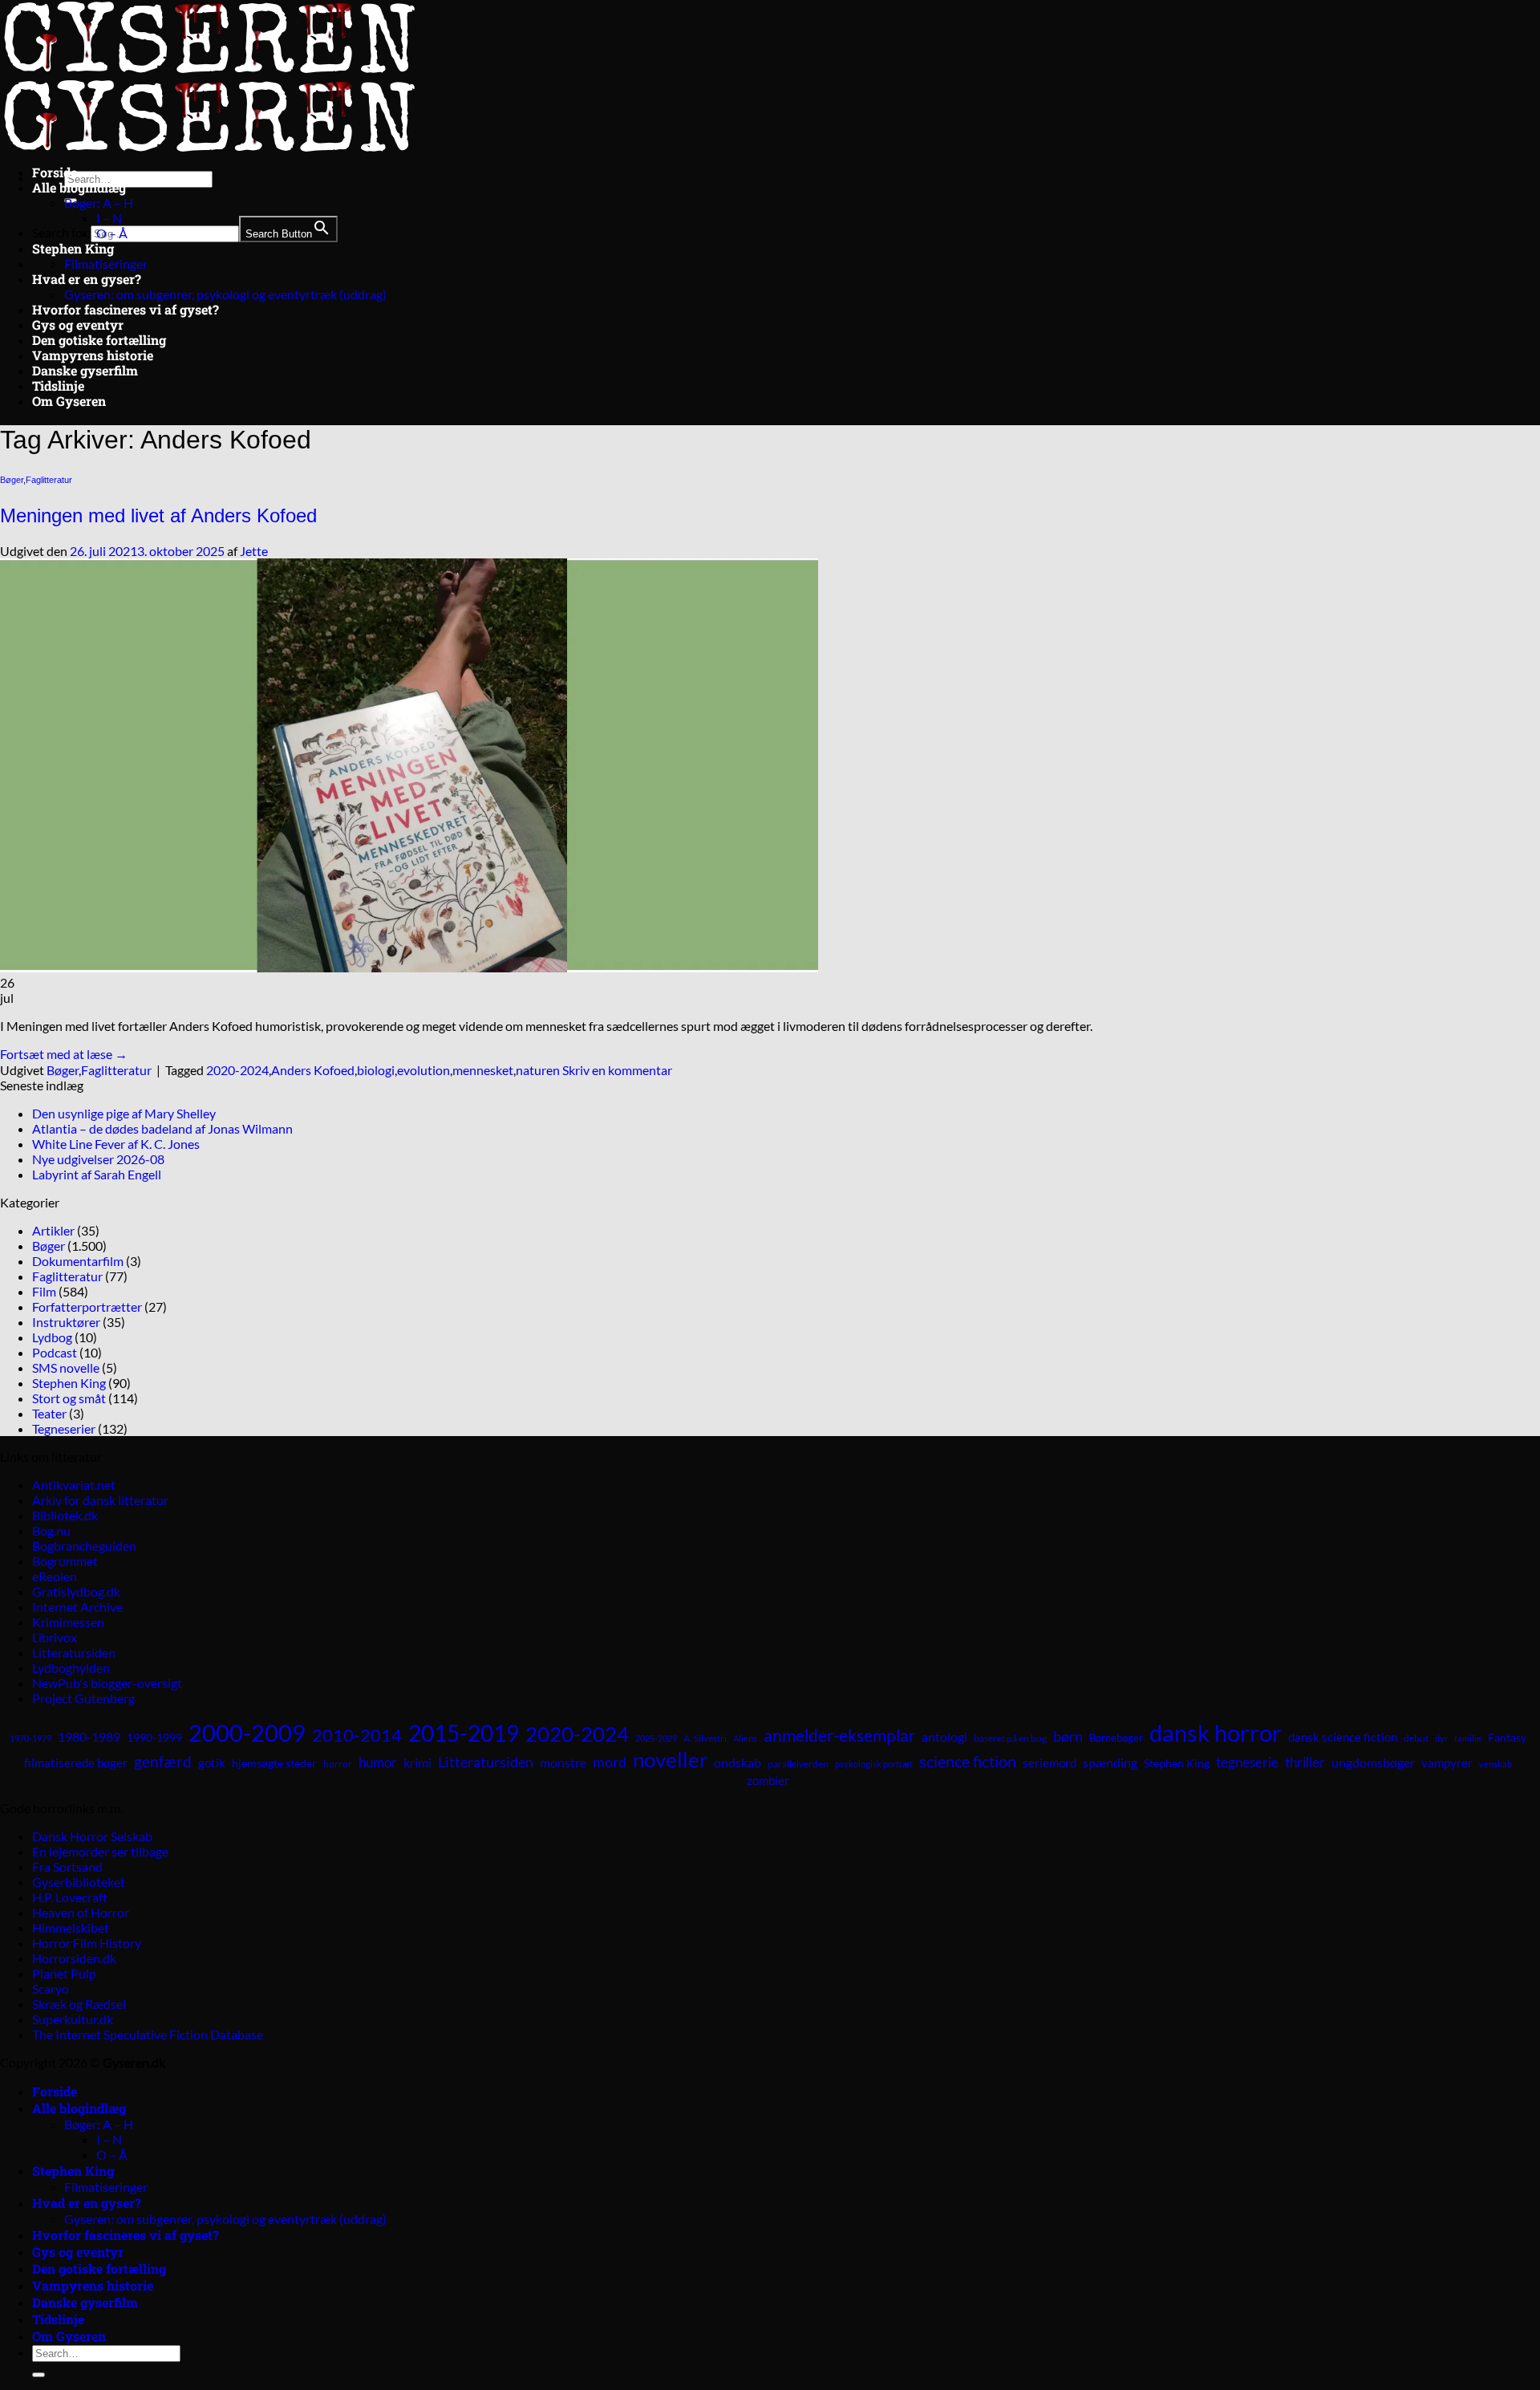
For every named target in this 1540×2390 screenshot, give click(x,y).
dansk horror (1216, 1733)
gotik (212, 1763)
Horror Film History (87, 1943)
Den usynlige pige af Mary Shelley (124, 1113)
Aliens (745, 1738)
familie (1468, 1738)
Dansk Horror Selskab (92, 1836)
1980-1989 (89, 1737)
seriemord (1050, 1763)
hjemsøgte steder (274, 1763)
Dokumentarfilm (78, 1261)
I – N (109, 218)
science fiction (968, 1761)
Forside (55, 172)
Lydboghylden (71, 1668)
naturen (538, 1070)
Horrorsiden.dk (74, 1958)
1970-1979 (30, 1738)
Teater (49, 1413)
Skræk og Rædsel (79, 2004)
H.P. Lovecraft (70, 1897)
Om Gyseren (69, 401)
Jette (254, 551)
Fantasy (1507, 1737)
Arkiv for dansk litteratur (100, 1500)
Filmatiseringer (106, 264)
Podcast (55, 1352)
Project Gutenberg (83, 1698)
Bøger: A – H (99, 203)
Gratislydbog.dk (76, 1591)
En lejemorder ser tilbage (100, 1851)
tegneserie (1247, 1762)
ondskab (738, 1762)
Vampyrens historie (93, 355)
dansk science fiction (1343, 1737)
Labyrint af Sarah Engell (97, 1174)
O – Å (112, 233)
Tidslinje (58, 385)
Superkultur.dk (73, 2019)
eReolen (55, 1576)
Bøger (12, 480)
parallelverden (798, 1764)
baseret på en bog (1010, 1738)
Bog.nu (51, 1530)
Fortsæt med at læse (64, 1054)
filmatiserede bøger (76, 1763)
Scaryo (51, 1988)
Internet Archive (77, 1607)
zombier (768, 1780)
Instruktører (66, 1322)
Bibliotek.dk (65, 1515)
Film (44, 1291)
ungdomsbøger (1373, 1762)
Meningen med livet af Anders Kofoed (158, 515)
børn (1068, 1736)
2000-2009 (247, 1733)
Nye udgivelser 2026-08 (98, 1159)
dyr (1441, 1738)
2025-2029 (656, 1738)
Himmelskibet (71, 1927)
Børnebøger (1116, 1738)
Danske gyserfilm (85, 370)
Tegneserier (64, 1428)
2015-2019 (464, 1733)
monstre (563, 1762)
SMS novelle (66, 1367)
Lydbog (52, 1337)
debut (1416, 1738)
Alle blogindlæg (79, 187)
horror (338, 1764)
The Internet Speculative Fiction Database (148, 2034)
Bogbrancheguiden (84, 1546)
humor (378, 1763)
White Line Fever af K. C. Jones (116, 1144)
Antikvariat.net (74, 1485)
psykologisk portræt (874, 1764)
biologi (376, 1070)
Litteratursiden (74, 1652)
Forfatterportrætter (87, 1307)
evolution (423, 1070)
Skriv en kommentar (617, 1070)
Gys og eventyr (78, 325)
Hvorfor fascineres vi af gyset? (126, 309)
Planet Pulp (64, 1973)
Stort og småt (69, 1398)
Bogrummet (65, 1561)
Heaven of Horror (81, 1912)
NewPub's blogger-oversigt (107, 1683)
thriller (1305, 1762)
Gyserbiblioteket (79, 1882)
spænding (1110, 1762)
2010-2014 (357, 1735)
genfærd (163, 1762)
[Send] (38, 2375)
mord (610, 1762)
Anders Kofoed (313, 1070)
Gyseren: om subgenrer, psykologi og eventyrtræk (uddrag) (225, 294)
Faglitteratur (49, 480)
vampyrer (1447, 1763)
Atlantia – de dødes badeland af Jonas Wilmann (162, 1128)
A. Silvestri (705, 1738)
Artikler (53, 1230)
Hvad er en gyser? (87, 279)
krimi (417, 1762)
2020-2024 (237, 1070)
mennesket (483, 1070)
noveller (670, 1759)
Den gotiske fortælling (99, 340)
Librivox (55, 1637)
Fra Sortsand (67, 1867)
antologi (944, 1737)
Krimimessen (68, 1622)
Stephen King (73, 248)
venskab (1495, 1764)
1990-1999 (154, 1737)
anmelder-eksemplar (839, 1735)
